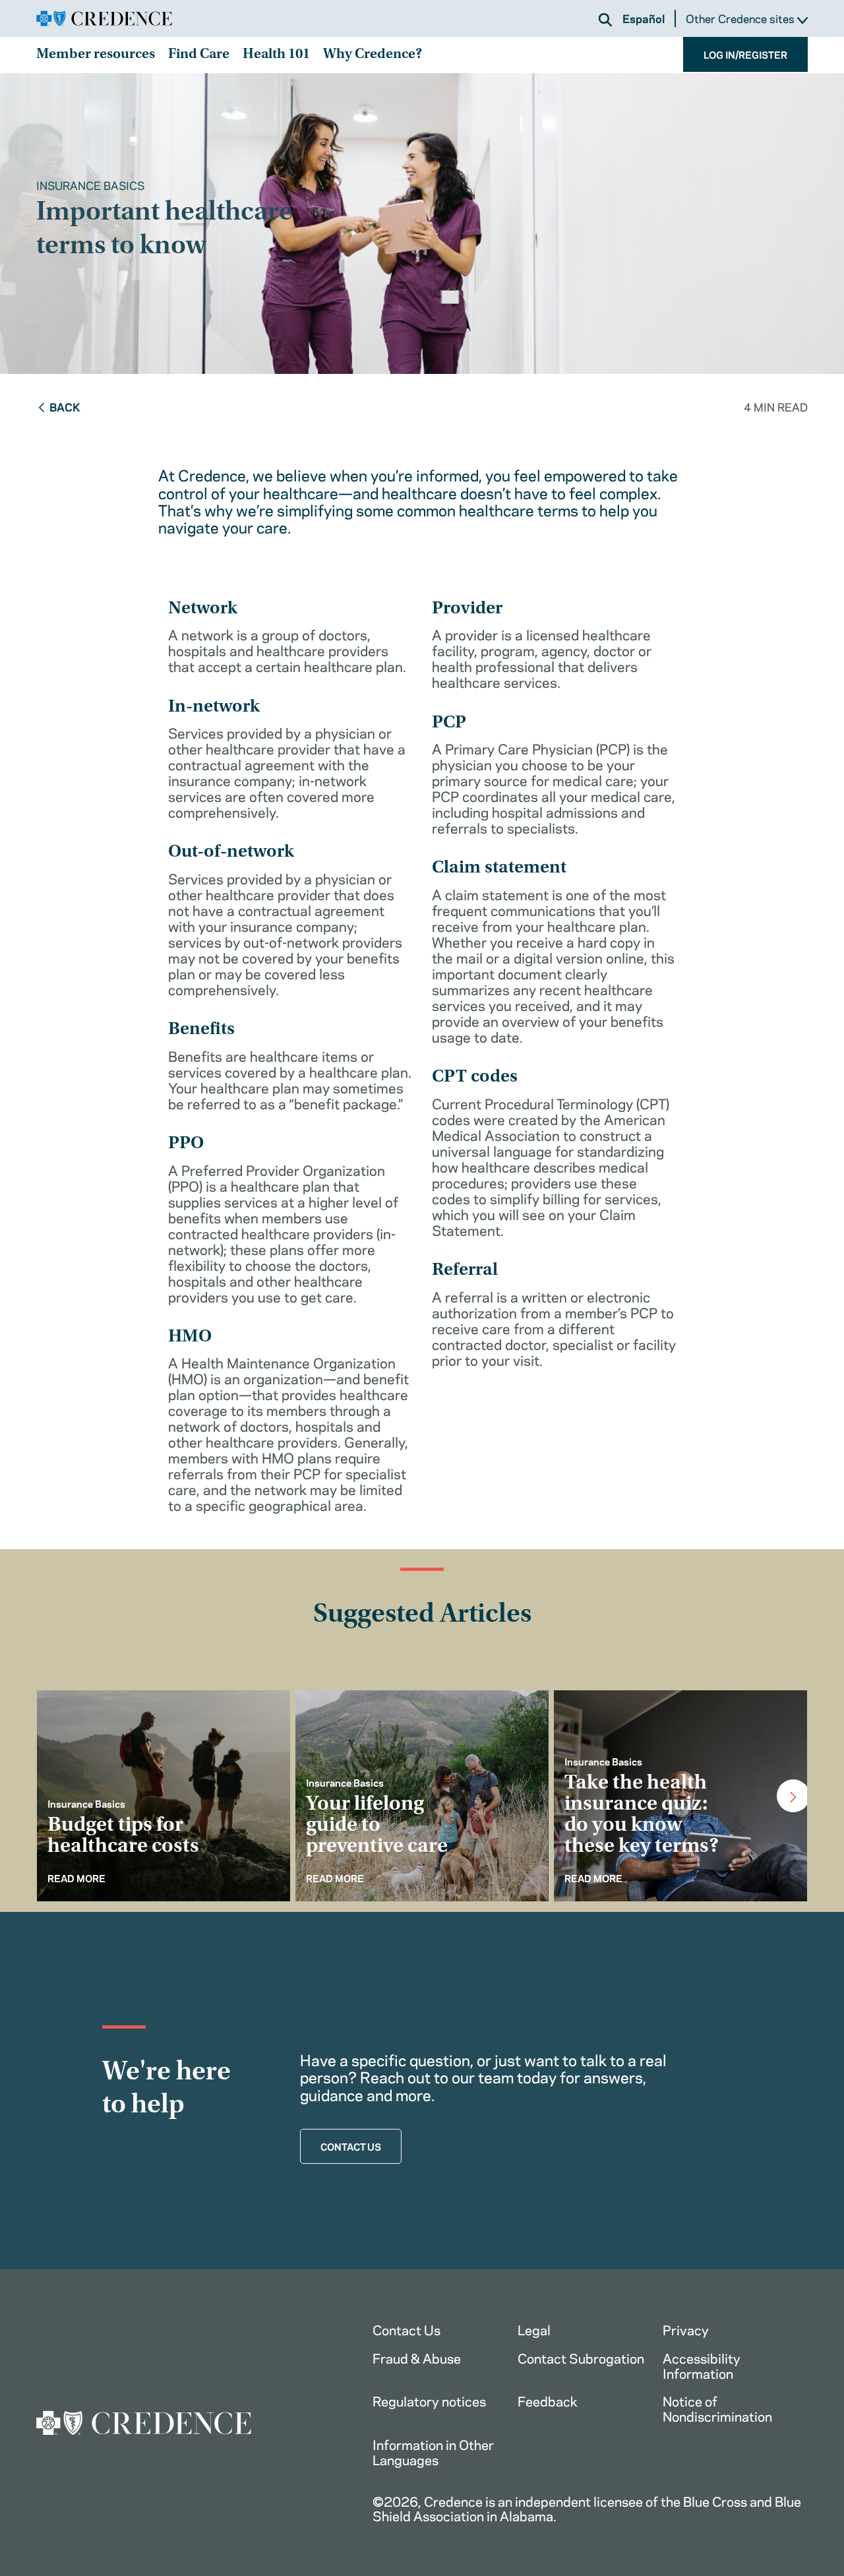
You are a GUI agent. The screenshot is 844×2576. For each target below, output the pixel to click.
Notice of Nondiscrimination (717, 2408)
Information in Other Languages (433, 2451)
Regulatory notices (429, 2400)
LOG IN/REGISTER (745, 54)
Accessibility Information (702, 2365)
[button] (605, 20)
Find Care (199, 55)
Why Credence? (373, 55)
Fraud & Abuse (417, 2357)
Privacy (686, 2329)
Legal (534, 2329)
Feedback (548, 2400)
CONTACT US (351, 2146)
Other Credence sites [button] (741, 19)
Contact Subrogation (581, 2357)
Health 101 (276, 55)
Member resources (96, 55)
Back (65, 406)
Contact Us (407, 2329)
